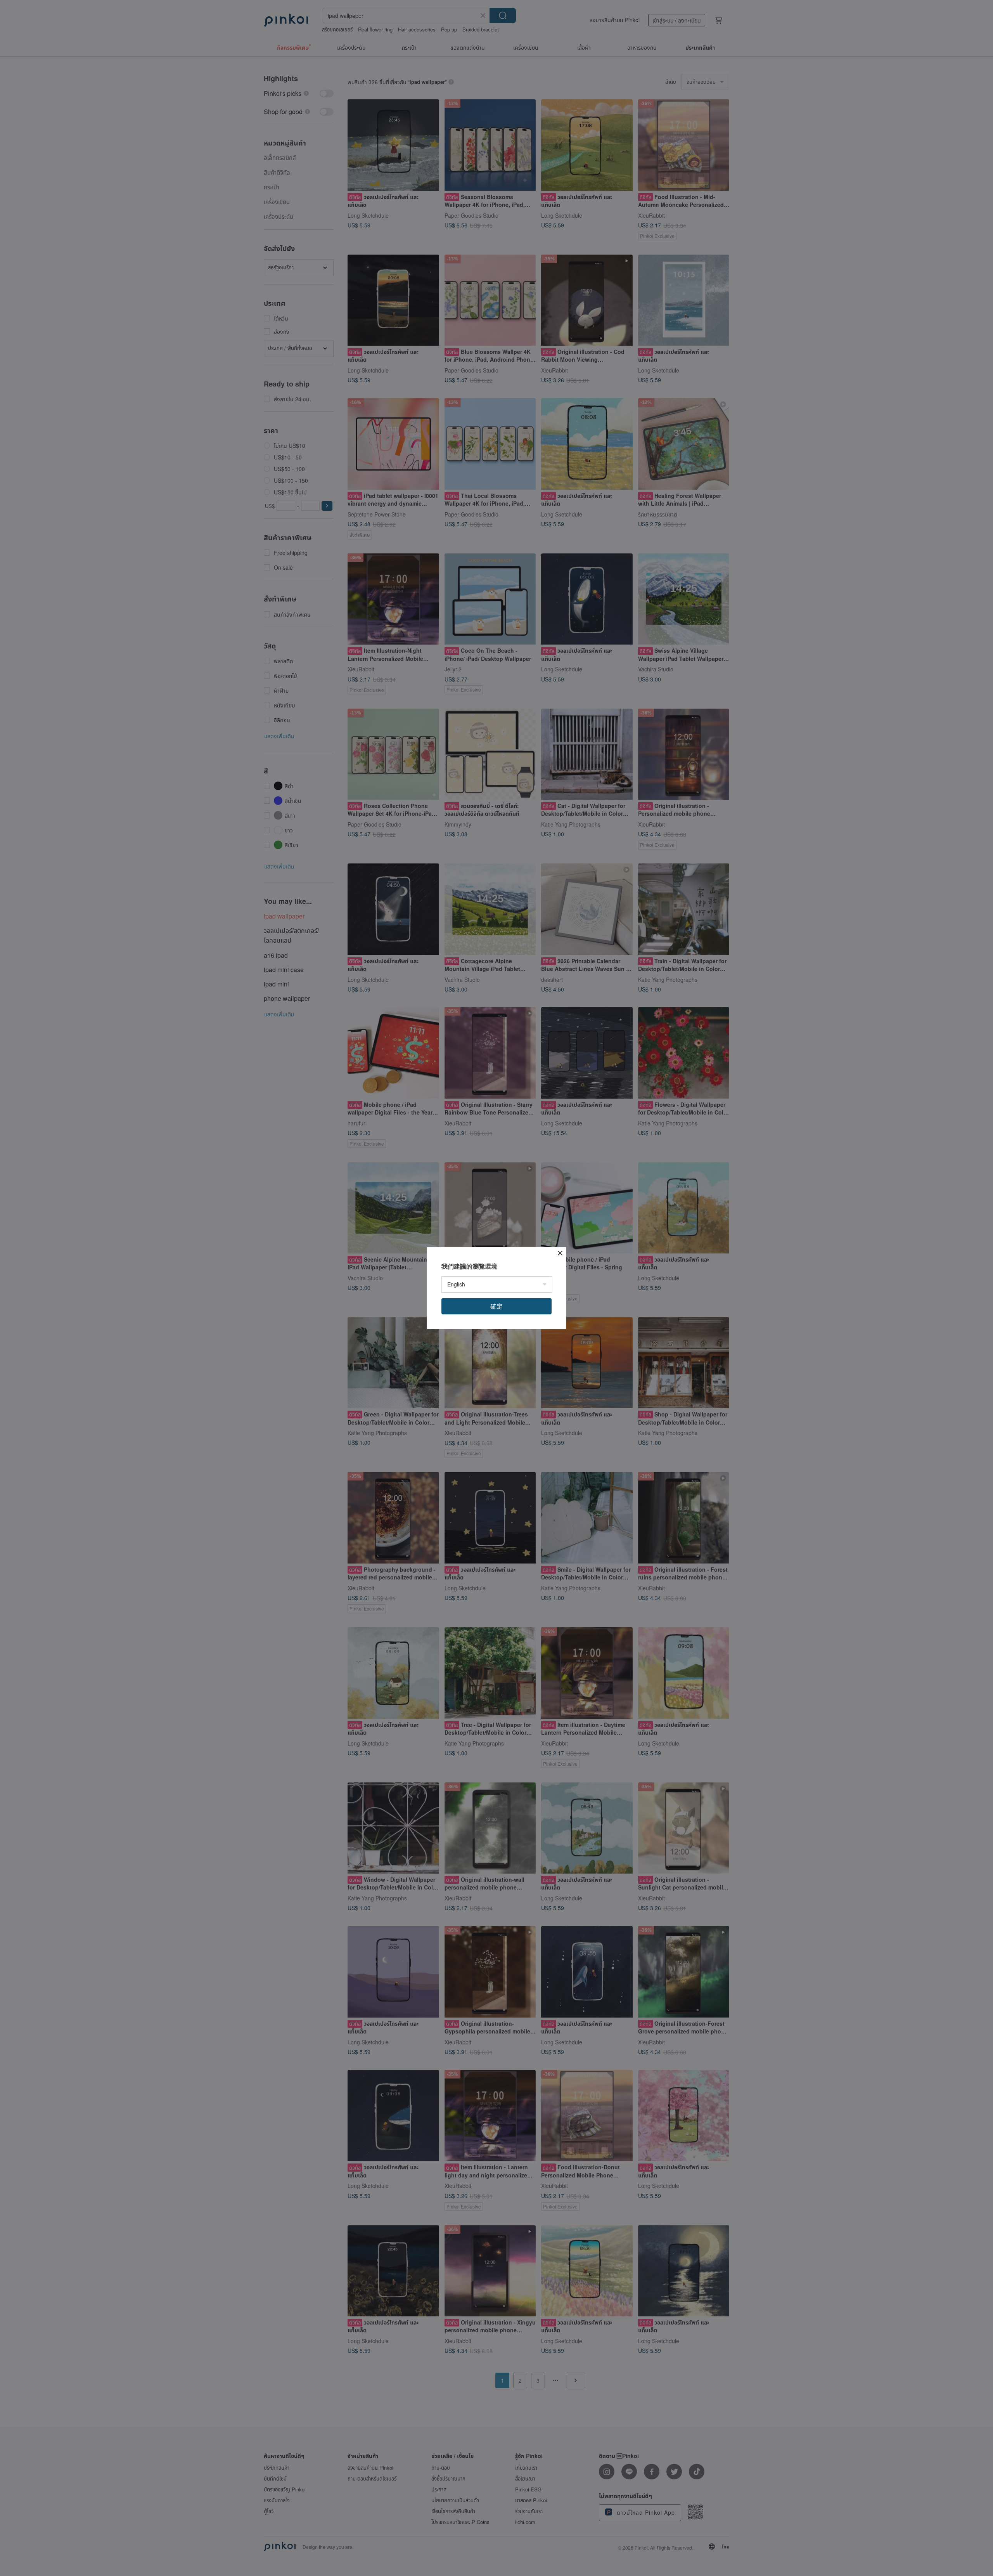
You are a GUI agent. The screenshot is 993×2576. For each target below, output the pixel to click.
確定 (496, 1306)
